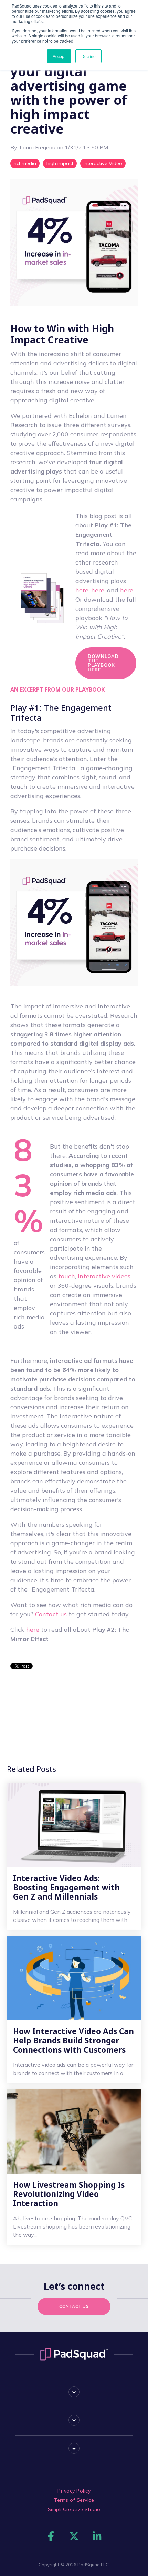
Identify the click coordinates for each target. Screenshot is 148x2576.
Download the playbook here (103, 663)
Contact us (51, 1614)
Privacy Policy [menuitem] (74, 2491)
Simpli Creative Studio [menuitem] (74, 2509)
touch (67, 1276)
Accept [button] (59, 56)
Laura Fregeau (38, 147)
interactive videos (104, 1276)
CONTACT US (74, 2306)
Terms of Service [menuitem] (74, 2500)
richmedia (25, 163)
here (82, 590)
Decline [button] (88, 56)
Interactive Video (103, 163)
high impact (60, 163)
